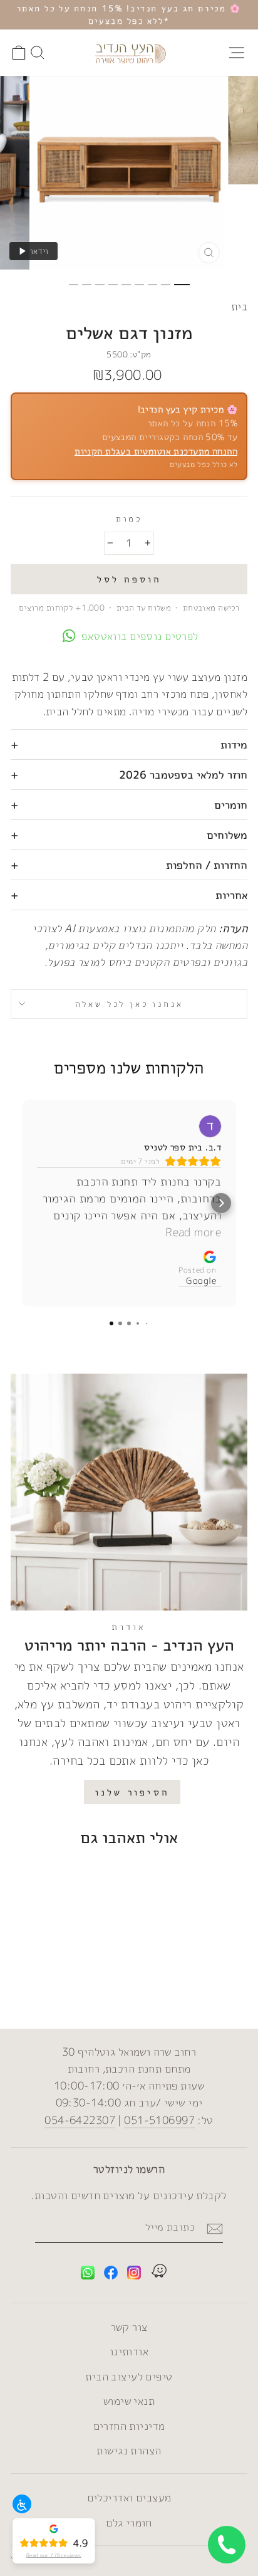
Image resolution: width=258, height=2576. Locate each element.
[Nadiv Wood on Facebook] (111, 2275)
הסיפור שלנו (132, 1792)
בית (239, 306)
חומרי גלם (129, 2522)
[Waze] (159, 2273)
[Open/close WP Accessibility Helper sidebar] (22, 2504)
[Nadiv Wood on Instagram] (134, 2275)
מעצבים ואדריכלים (129, 2497)
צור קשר (129, 2327)
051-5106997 (159, 2120)
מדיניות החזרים (129, 2426)
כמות (129, 518)
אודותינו (129, 2351)
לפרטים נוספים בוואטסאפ (140, 636)
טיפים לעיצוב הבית (129, 2376)
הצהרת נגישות (129, 2450)
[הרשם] (215, 2228)
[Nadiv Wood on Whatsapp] (88, 2275)
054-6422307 (80, 2120)
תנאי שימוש (129, 2401)
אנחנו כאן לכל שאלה (129, 1004)
